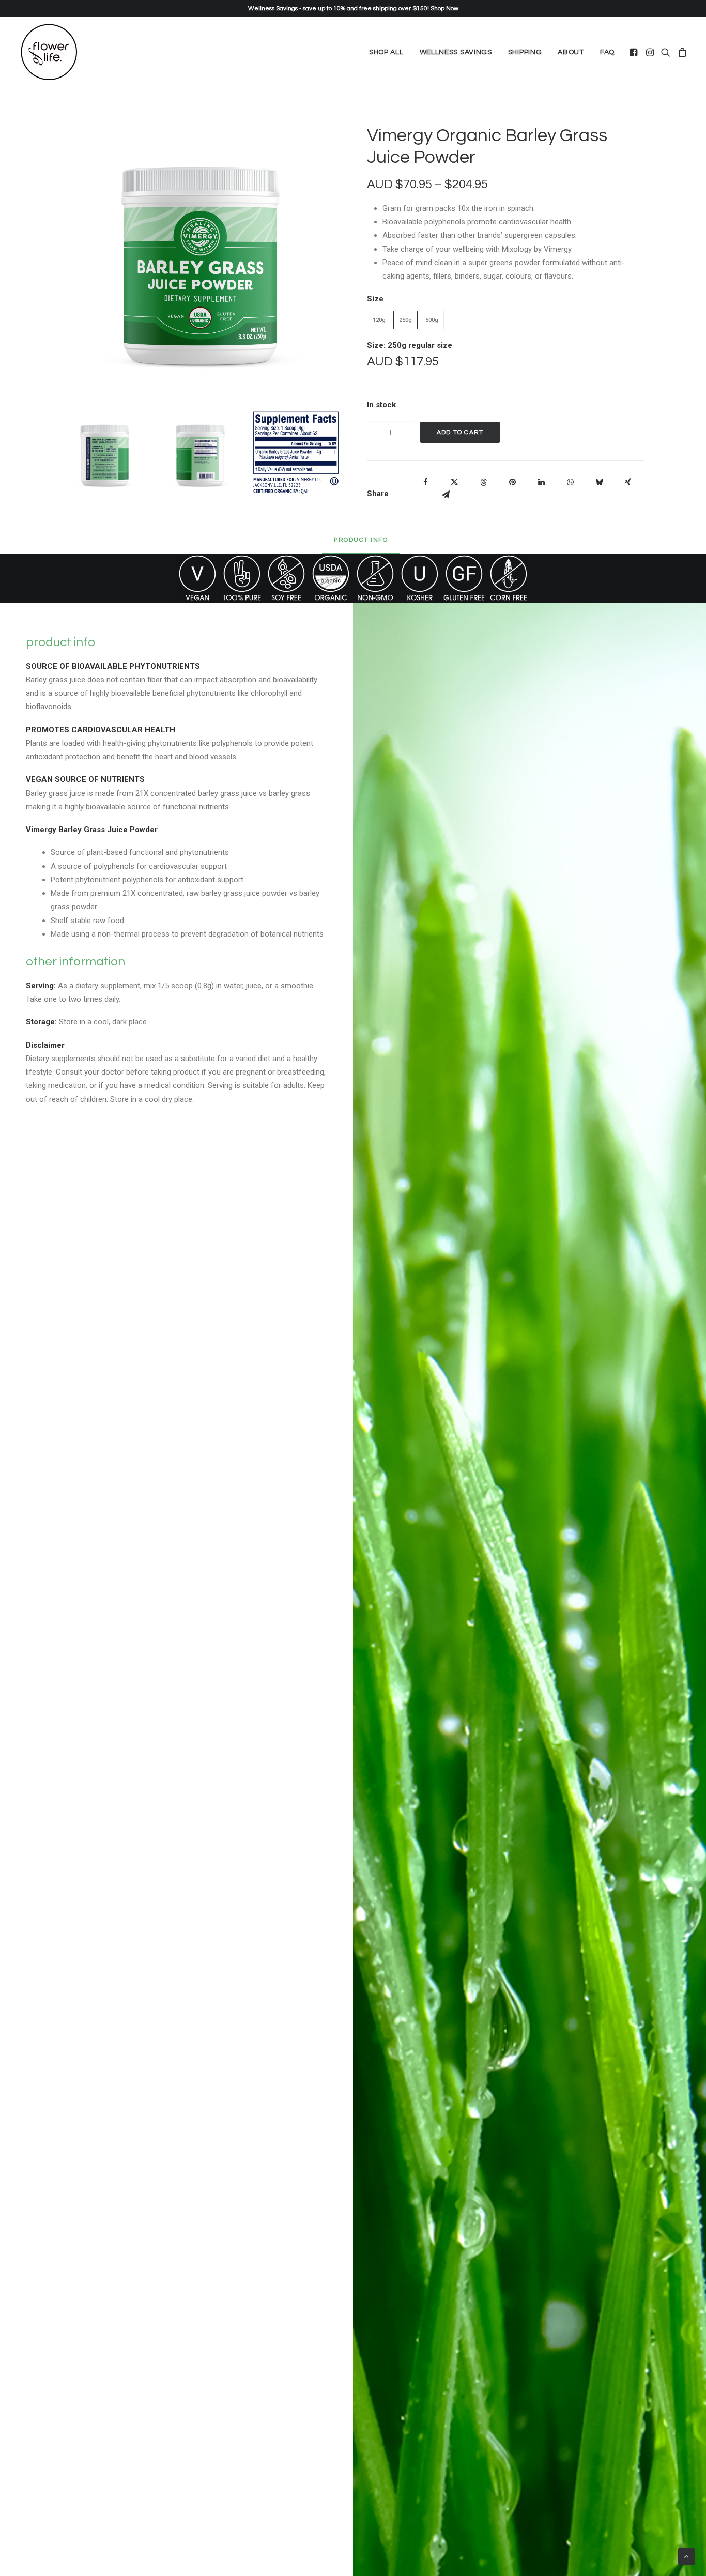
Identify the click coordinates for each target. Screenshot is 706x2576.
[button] (634, 52)
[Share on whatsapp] (570, 482)
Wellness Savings (456, 52)
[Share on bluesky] (599, 482)
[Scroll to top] (686, 2556)
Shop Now (444, 9)
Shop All (386, 52)
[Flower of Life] (49, 52)
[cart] (681, 52)
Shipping (525, 52)
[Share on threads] (483, 482)
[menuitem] (386, 52)
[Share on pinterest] (512, 482)
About (571, 52)
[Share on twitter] (454, 482)
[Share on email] (446, 495)
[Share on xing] (628, 482)
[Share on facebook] (425, 482)
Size (375, 299)
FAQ (607, 52)
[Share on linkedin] (541, 482)
